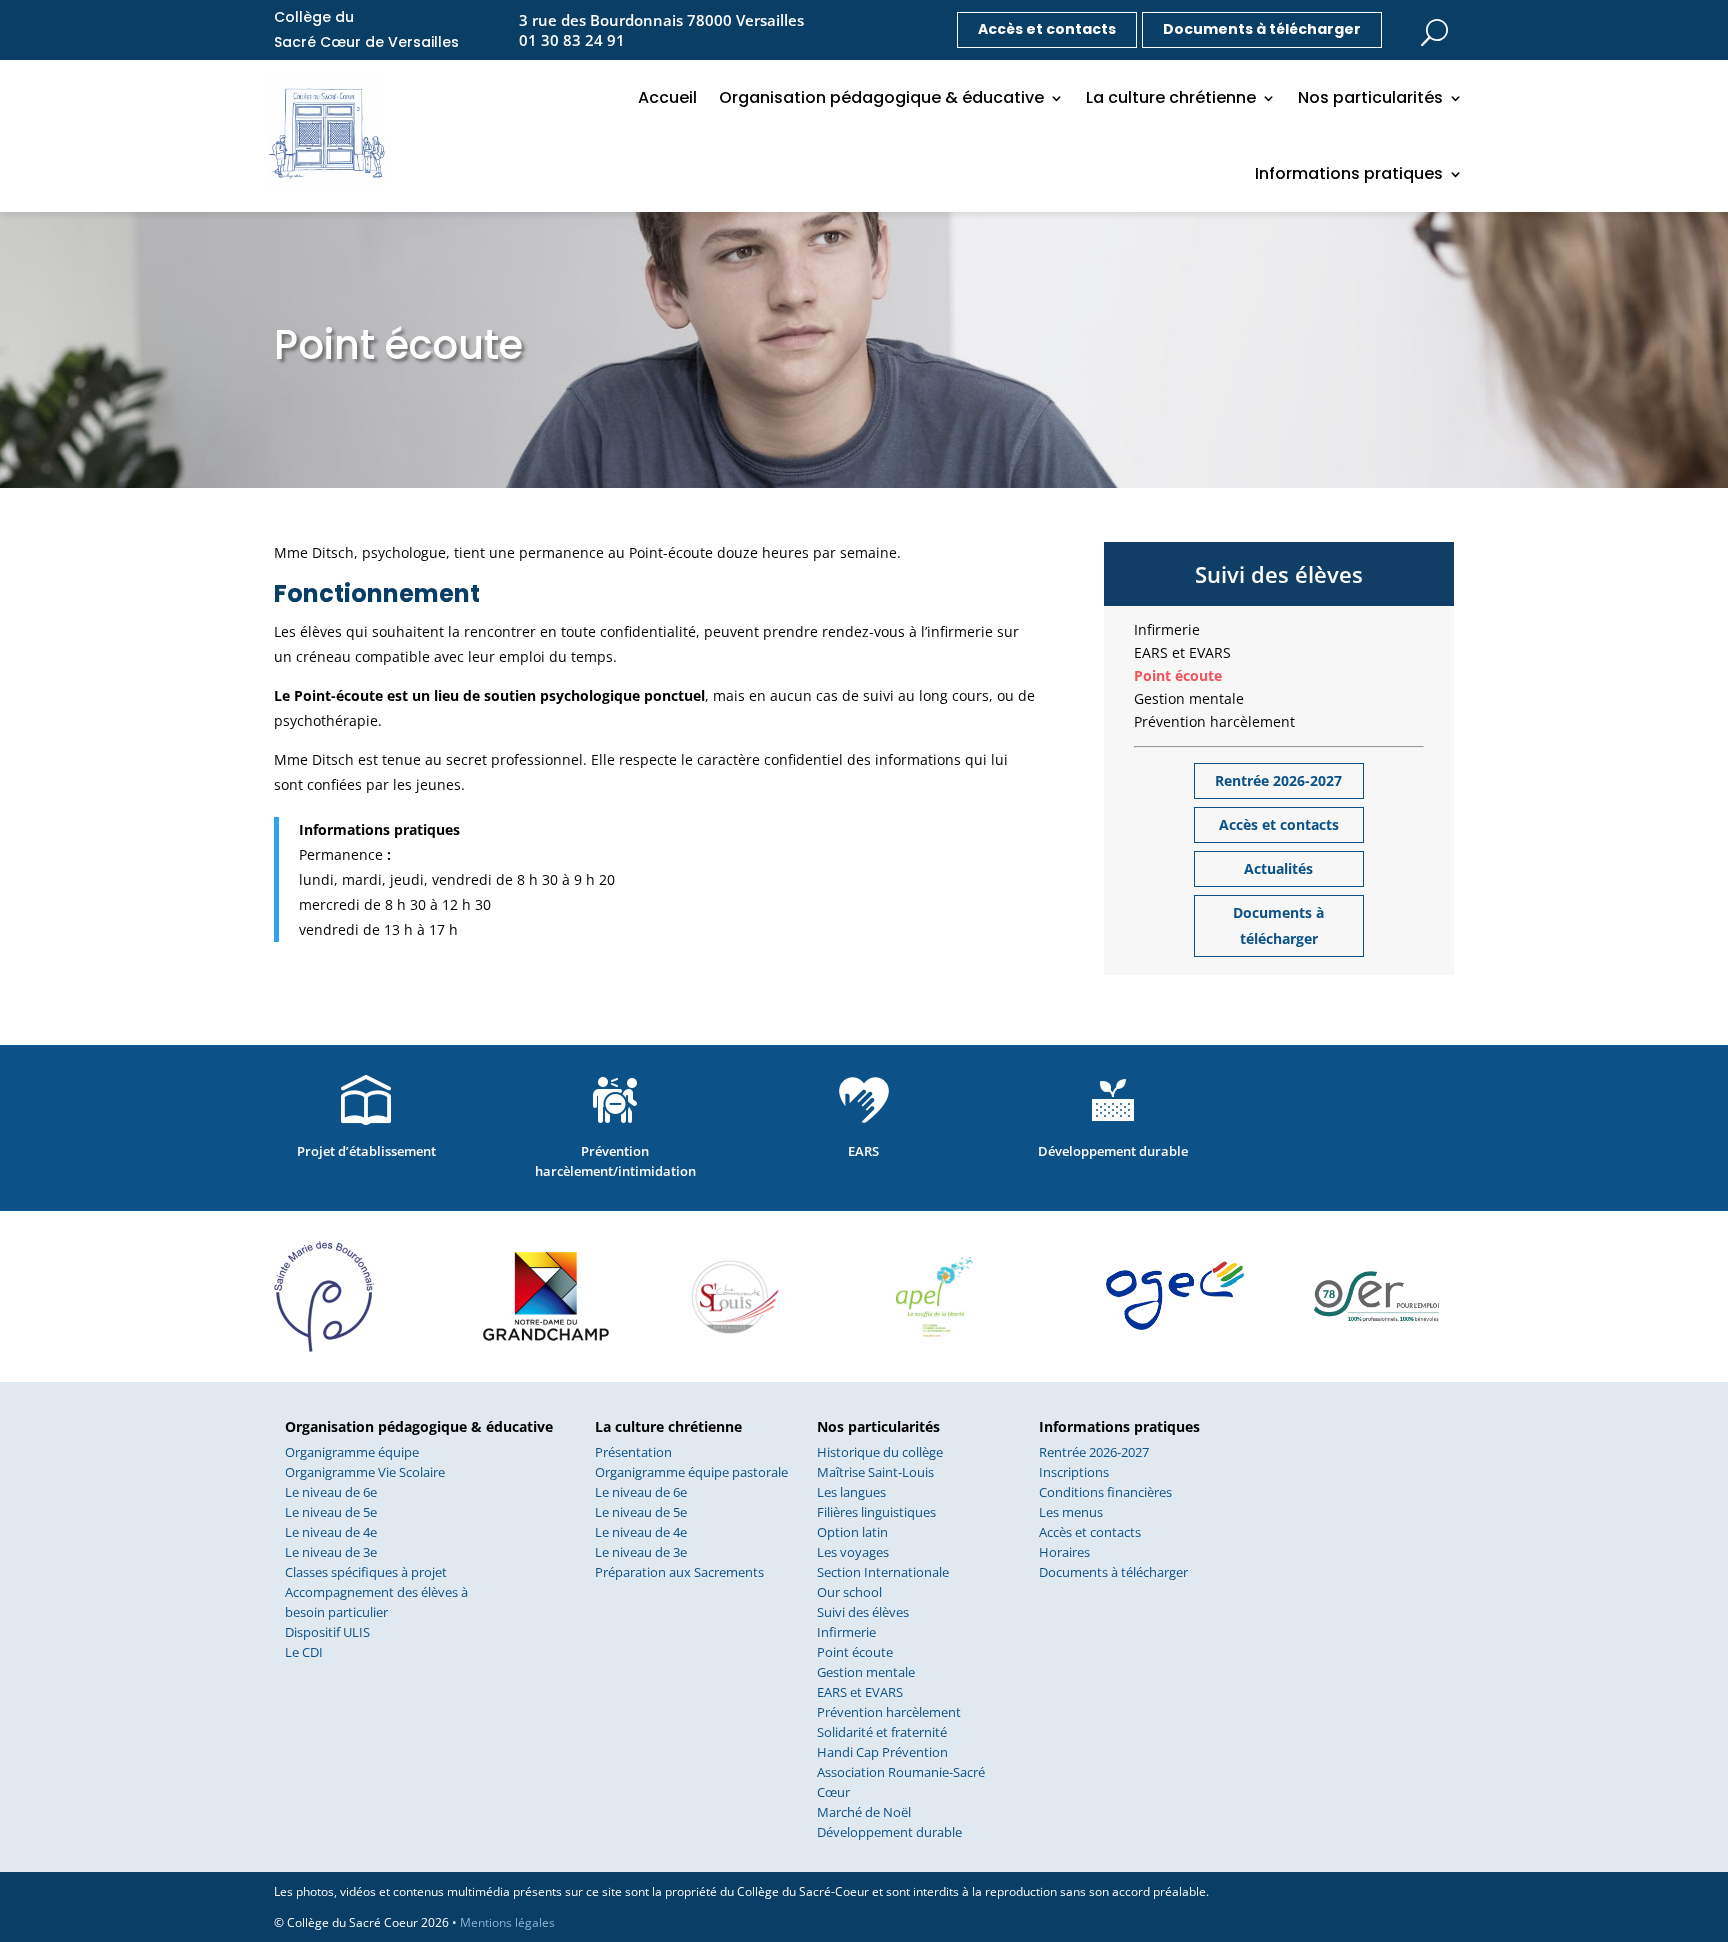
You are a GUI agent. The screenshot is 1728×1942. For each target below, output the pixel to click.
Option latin (852, 1532)
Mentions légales (507, 1922)
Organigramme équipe (352, 1452)
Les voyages (853, 1552)
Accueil (667, 97)
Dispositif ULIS (327, 1632)
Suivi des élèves (863, 1612)
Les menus (1071, 1512)
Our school (849, 1592)
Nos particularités (1370, 97)
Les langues (851, 1492)
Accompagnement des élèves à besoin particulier (376, 1602)
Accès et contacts (1047, 29)
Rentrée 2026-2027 (1278, 780)
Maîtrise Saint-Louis (875, 1472)
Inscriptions (1074, 1472)
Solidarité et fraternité (882, 1732)
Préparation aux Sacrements (679, 1572)
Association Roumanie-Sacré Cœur (901, 1782)
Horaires (1064, 1552)
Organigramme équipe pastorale (691, 1472)
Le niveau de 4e (331, 1532)
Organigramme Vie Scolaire (365, 1472)
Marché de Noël (864, 1812)
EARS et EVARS (1182, 653)
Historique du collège (880, 1452)
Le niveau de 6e (331, 1492)
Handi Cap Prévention (882, 1752)
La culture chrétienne (1171, 97)
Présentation (633, 1452)
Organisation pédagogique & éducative (881, 97)
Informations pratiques (1349, 173)
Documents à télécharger (1262, 29)
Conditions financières (1105, 1492)
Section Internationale (883, 1572)
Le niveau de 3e (331, 1552)
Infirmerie (1167, 630)
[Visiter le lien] (1434, 26)
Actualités (1278, 868)
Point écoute (1178, 676)
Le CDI (304, 1652)
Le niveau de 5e (331, 1512)
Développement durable (889, 1832)
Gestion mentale (1189, 699)
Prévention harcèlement (1214, 722)
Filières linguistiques (876, 1512)
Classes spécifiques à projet (366, 1572)
